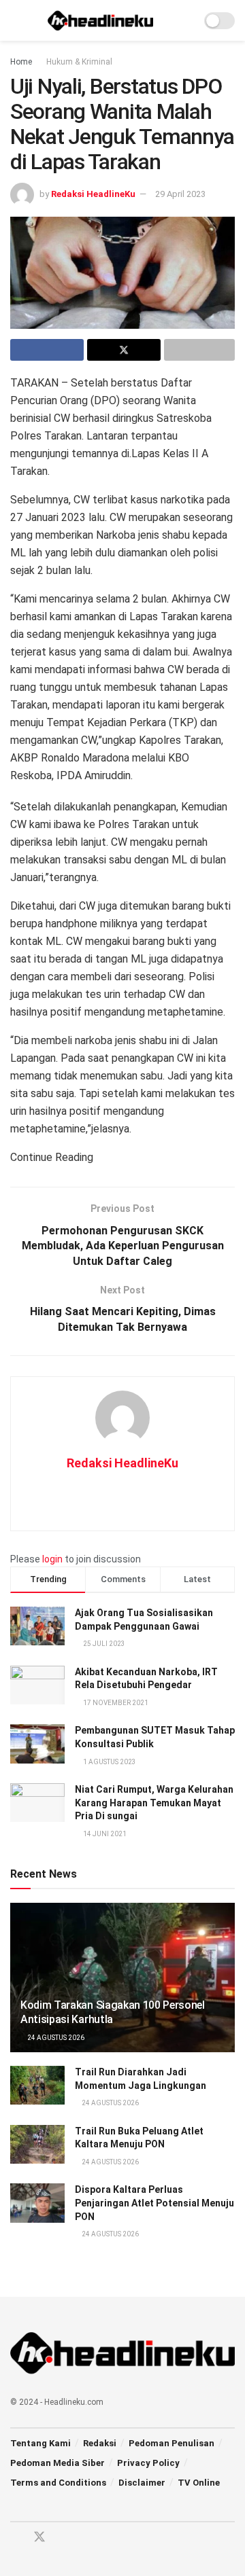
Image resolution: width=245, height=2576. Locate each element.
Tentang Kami (40, 2443)
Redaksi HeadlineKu (93, 194)
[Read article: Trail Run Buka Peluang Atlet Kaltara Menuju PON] (37, 2144)
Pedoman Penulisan (171, 2443)
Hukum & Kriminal (79, 62)
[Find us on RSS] (87, 2538)
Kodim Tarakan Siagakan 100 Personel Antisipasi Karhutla (113, 2012)
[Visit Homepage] (101, 20)
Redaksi (100, 2443)
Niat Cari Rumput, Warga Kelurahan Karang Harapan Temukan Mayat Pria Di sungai (154, 1803)
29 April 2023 (180, 194)
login (52, 1559)
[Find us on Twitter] (39, 2537)
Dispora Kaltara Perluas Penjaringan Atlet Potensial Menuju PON (154, 2203)
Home (21, 62)
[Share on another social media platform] (199, 350)
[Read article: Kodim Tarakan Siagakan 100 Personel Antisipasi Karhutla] (122, 1983)
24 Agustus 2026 (55, 2038)
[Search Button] (185, 20)
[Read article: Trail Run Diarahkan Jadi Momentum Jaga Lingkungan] (37, 2085)
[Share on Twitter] (124, 350)
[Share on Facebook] (47, 350)
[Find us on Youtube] (64, 2538)
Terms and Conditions (58, 2483)
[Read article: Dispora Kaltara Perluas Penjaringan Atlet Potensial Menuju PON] (37, 2203)
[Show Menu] (16, 20)
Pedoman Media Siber (58, 2463)
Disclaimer (142, 2483)
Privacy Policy (148, 2463)
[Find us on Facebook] (15, 2538)
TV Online (199, 2483)
